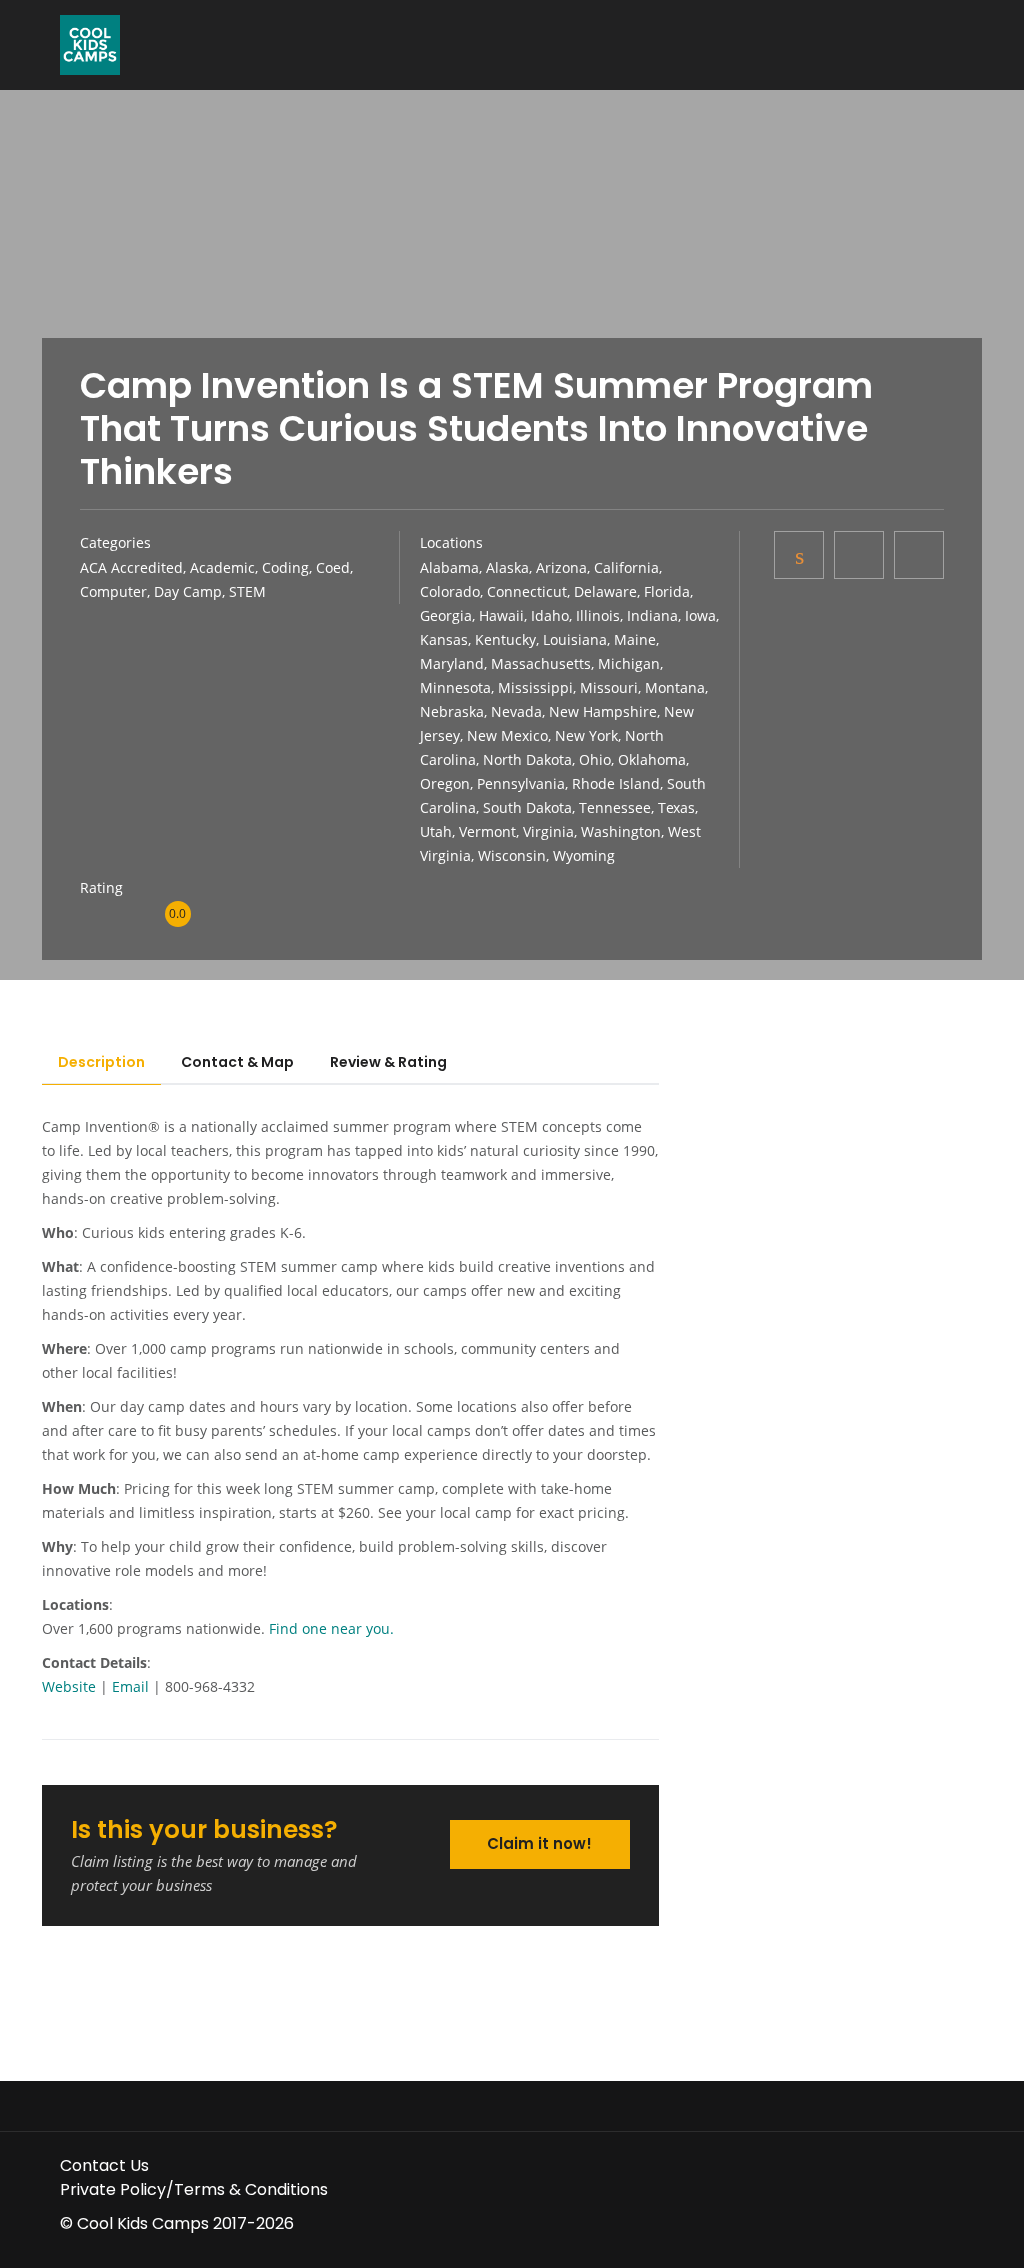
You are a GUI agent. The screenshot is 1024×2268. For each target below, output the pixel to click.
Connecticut (527, 591)
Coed (333, 567)
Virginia (548, 831)
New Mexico (507, 735)
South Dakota (527, 807)
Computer (113, 591)
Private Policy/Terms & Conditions (194, 2189)
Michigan (629, 663)
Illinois (598, 615)
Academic (222, 567)
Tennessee (615, 807)
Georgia (446, 615)
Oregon (445, 783)
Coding (285, 567)
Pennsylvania (521, 783)
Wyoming (584, 855)
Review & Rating (388, 1062)
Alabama (449, 567)
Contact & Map (237, 1062)
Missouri (609, 687)
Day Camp (188, 591)
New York (586, 735)
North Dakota (527, 759)
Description (101, 1062)
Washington (621, 831)
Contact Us (104, 2165)
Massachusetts (541, 663)
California (626, 567)
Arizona (561, 567)
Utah (436, 831)
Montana (675, 687)
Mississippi (535, 687)
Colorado (450, 591)
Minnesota (455, 687)
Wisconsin (512, 855)
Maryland (452, 663)
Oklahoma (652, 759)
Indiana (652, 615)
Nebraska (452, 711)
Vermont (487, 831)
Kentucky (505, 639)
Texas (676, 807)
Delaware (605, 591)
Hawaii (501, 615)
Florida (667, 591)
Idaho (550, 615)
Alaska (507, 567)
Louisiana (575, 639)
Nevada (516, 711)
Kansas (444, 639)
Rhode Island (616, 783)
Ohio (595, 759)
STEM (247, 591)
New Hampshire (603, 711)
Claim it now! (539, 1843)
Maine (635, 639)
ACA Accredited (131, 567)
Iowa (700, 615)
